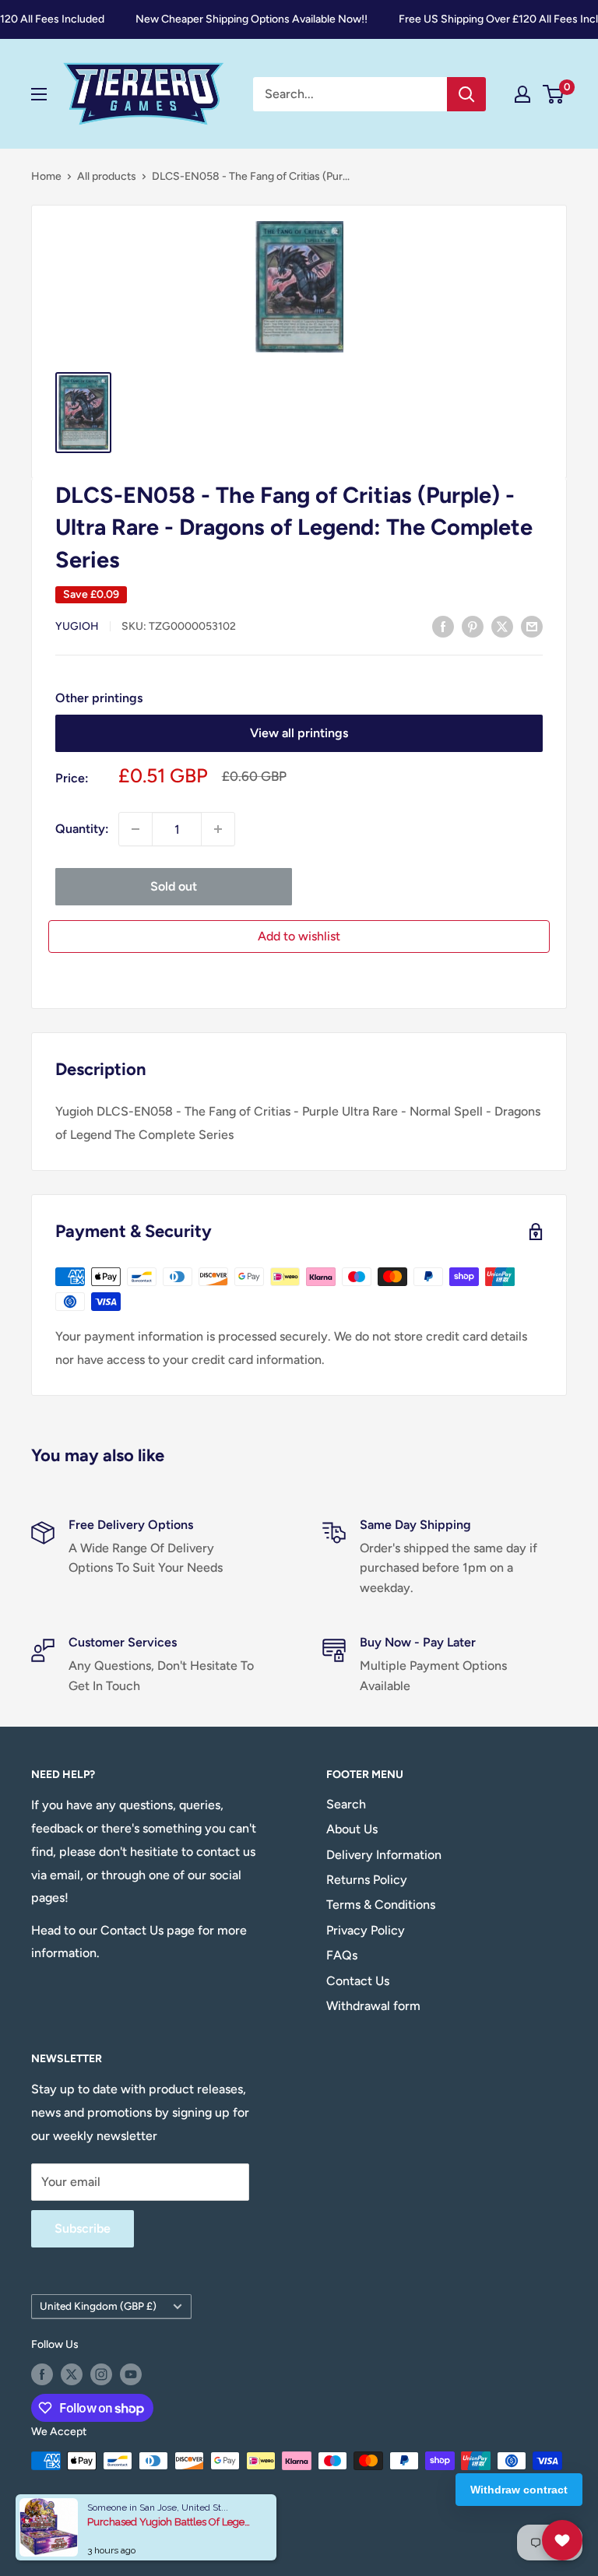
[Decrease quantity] (135, 829)
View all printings (299, 733)
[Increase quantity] (218, 829)
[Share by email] (532, 626)
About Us (352, 1829)
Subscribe (83, 2228)
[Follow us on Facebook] (42, 2374)
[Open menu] (39, 94)
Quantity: (82, 829)
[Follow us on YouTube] (131, 2374)
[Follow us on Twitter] (72, 2374)
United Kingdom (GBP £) (98, 2306)
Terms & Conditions (381, 1905)
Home (46, 176)
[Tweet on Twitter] (502, 626)
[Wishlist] (562, 2540)
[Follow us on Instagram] (101, 2374)
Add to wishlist (299, 936)
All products (107, 176)
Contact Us (358, 1981)
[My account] (522, 94)
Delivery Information (384, 1855)
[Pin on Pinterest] (473, 626)
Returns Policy (367, 1880)
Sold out (174, 886)
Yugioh (77, 626)
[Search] (466, 94)
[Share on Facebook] (443, 626)
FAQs (342, 1955)
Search (346, 1804)
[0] (554, 94)
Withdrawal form (373, 2006)
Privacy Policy (366, 1930)
